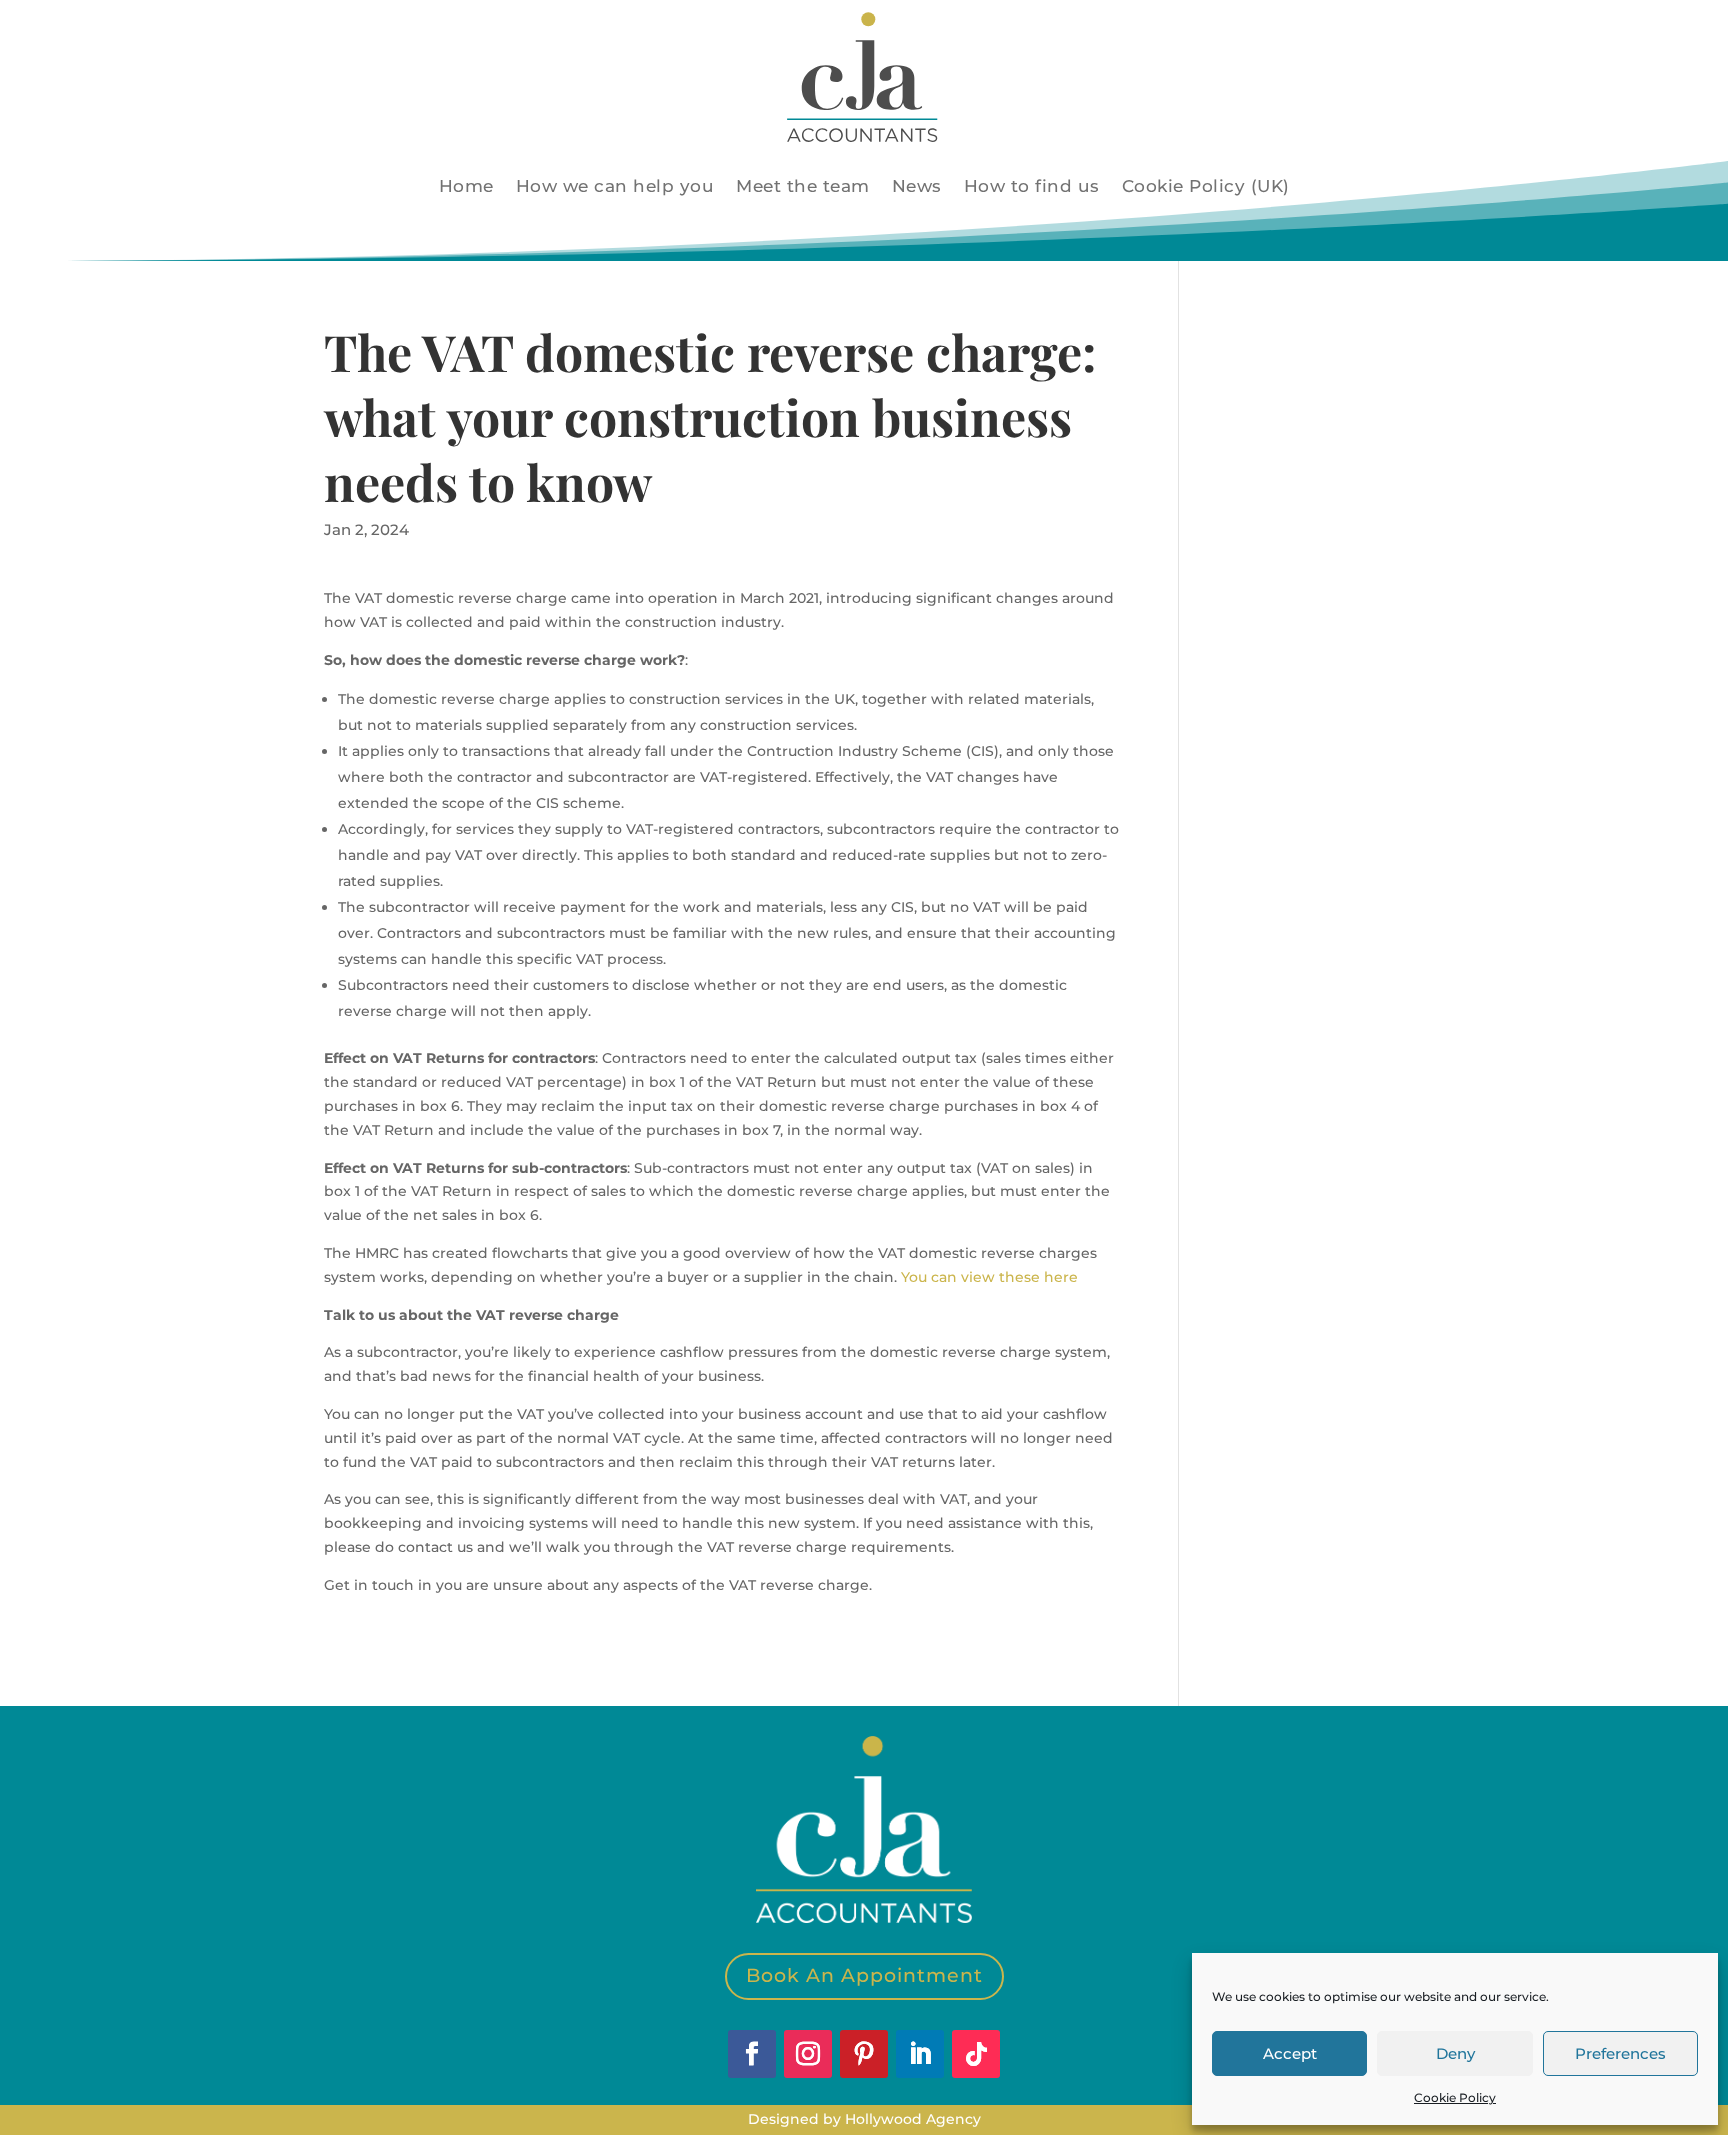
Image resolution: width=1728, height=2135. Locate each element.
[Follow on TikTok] (976, 2054)
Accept (1290, 2053)
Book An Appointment (864, 1975)
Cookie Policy (1455, 2097)
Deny (1455, 2053)
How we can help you (615, 186)
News (917, 186)
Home (466, 186)
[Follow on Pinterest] (864, 2054)
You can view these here (989, 1277)
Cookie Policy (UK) (1206, 186)
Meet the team (803, 186)
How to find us (1032, 186)
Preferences (1620, 2053)
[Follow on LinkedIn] (920, 2054)
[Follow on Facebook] (752, 2054)
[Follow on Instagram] (808, 2054)
